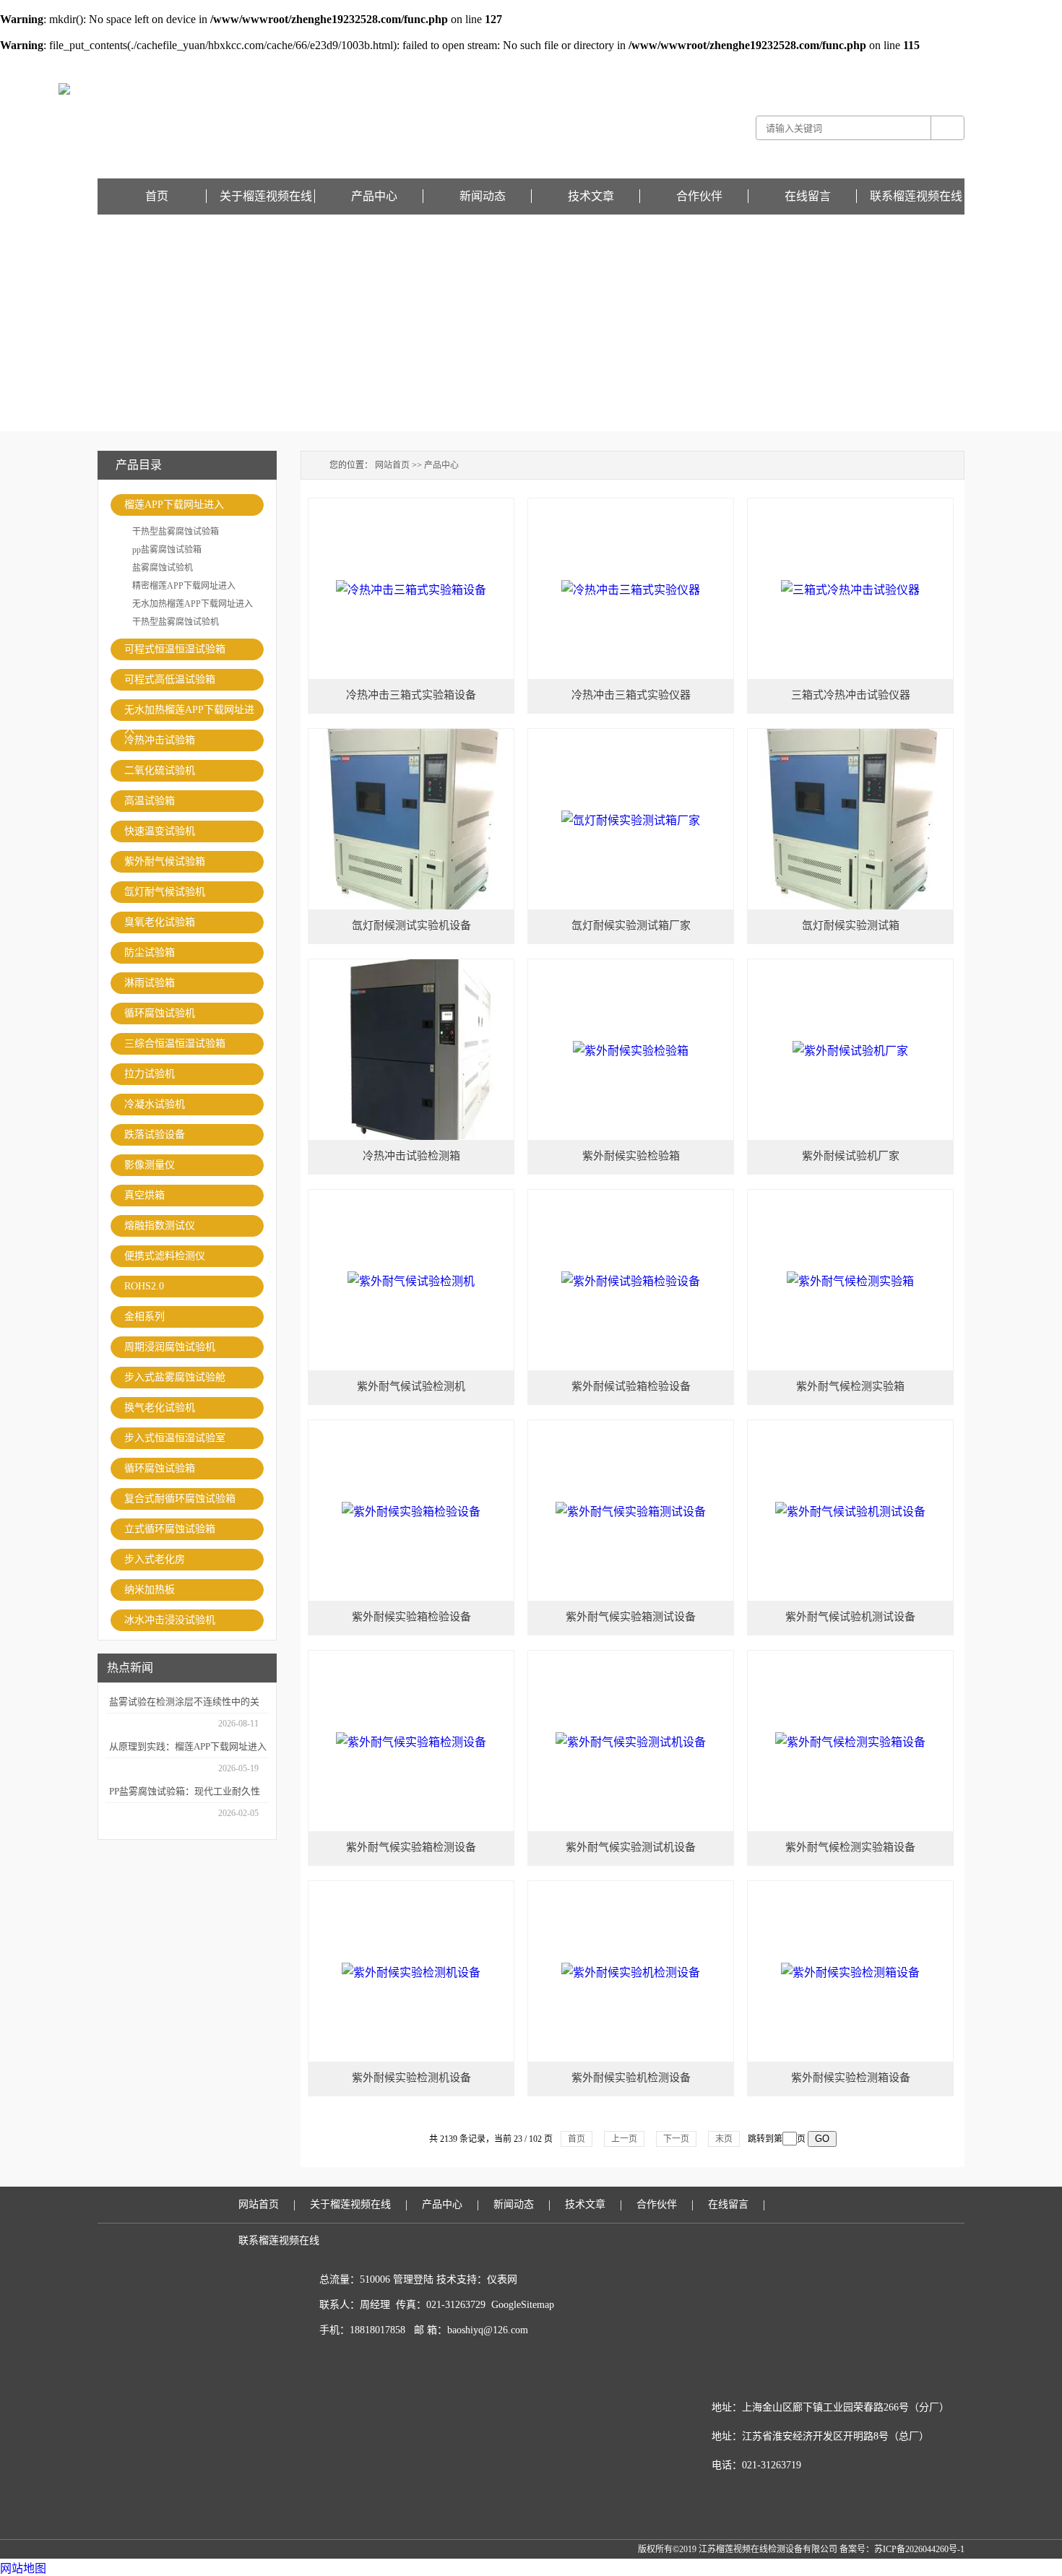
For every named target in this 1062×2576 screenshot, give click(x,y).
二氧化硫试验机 (160, 770)
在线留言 (947, 62)
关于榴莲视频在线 (266, 196)
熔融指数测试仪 (160, 1226)
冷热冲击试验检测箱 (411, 1156)
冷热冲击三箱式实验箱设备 (411, 695)
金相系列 (144, 1317)
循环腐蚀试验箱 (160, 1468)
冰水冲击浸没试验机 (170, 1620)
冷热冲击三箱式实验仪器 (631, 695)
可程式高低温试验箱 (170, 679)
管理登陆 (413, 2279)
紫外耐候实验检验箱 (631, 1156)
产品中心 (374, 196)
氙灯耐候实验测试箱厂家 (631, 925)
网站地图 (23, 2568)
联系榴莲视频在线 (916, 196)
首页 (157, 196)
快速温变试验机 (160, 831)
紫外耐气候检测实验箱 (850, 1386)
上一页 (624, 2139)
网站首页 (392, 465)
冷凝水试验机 (155, 1104)
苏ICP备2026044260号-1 (919, 2549)
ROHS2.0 (144, 1286)
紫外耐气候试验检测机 (411, 1386)
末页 (724, 2139)
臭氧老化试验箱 (160, 922)
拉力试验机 (150, 1074)
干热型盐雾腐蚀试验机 (176, 622)
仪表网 (502, 2279)
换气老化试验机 (160, 1408)
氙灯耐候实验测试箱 (851, 925)
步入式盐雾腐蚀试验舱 (175, 1377)
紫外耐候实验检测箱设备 (851, 2078)
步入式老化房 (155, 1559)
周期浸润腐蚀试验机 (170, 1347)
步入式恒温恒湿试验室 (175, 1438)
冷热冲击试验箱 (160, 740)
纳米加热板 (150, 1590)
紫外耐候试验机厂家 (851, 1156)
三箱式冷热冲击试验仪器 (851, 695)
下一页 (676, 2139)
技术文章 (591, 196)
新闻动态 (483, 196)
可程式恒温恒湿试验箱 (175, 649)
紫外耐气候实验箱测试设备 (631, 1617)
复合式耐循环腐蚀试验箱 (180, 1499)
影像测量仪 (150, 1165)
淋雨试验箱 (150, 983)
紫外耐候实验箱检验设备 (411, 1617)
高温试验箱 (150, 801)
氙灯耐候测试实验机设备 (411, 925)
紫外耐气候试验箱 (165, 861)
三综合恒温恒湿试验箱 (175, 1043)
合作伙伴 (699, 196)
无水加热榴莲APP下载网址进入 (193, 604)
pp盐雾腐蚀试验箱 (167, 550)
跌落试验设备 (155, 1134)
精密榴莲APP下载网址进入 (184, 586)
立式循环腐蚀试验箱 (170, 1529)
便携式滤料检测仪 (165, 1256)
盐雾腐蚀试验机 (163, 568)
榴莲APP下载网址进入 (174, 505)
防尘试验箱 (150, 952)
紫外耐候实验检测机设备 (411, 2078)
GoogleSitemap (523, 2305)
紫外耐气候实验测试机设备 (631, 1847)
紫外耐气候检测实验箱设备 (850, 1847)
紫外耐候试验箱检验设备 (631, 1386)
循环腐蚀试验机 (160, 1013)
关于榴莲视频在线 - (818, 62)
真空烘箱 (144, 1195)
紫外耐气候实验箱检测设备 (411, 1847)
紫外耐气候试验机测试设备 (850, 1617)
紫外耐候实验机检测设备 (631, 2078)
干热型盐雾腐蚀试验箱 (176, 532)
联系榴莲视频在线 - (893, 62)
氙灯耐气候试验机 (165, 892)
